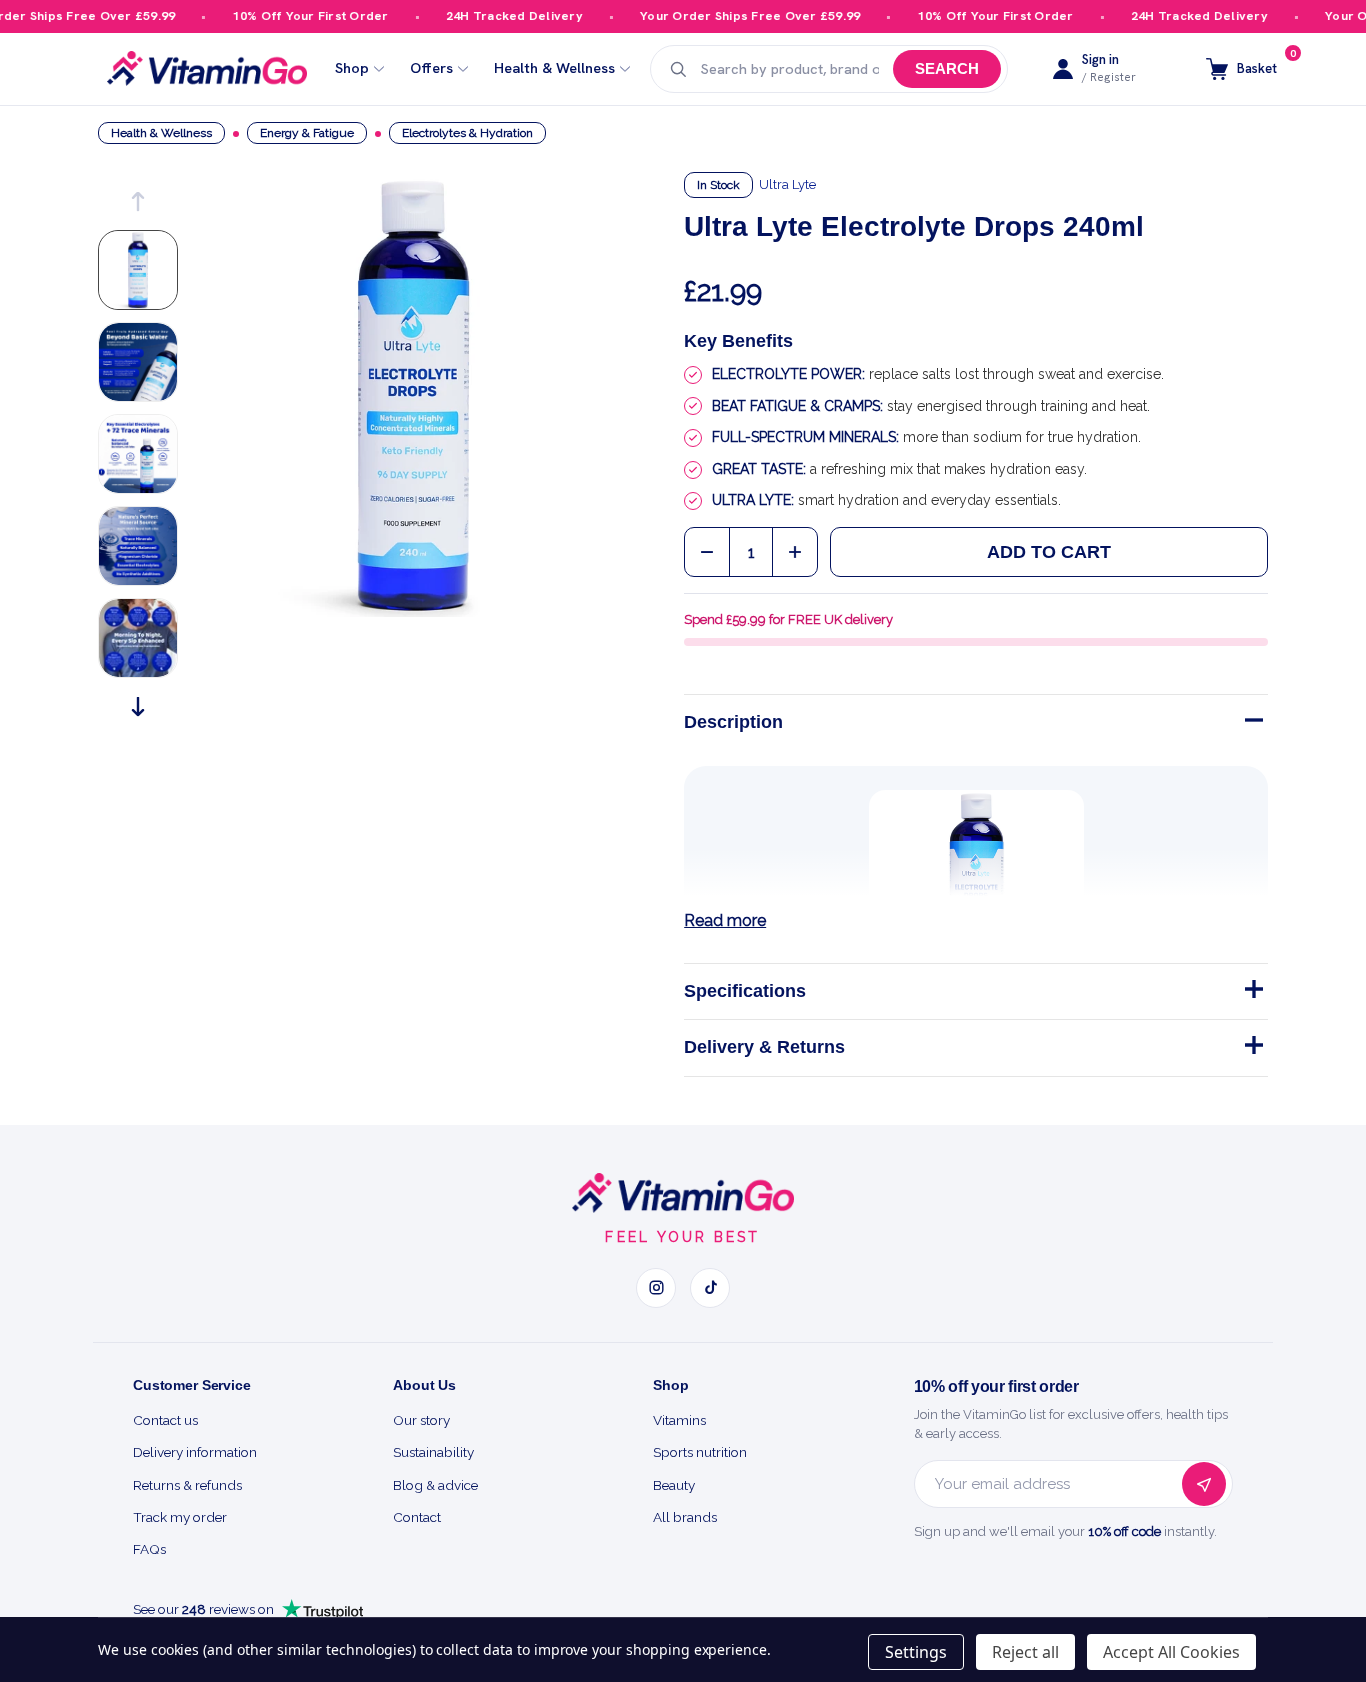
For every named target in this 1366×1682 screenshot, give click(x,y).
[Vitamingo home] (683, 1193)
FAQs (149, 1549)
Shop (352, 68)
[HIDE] (1252, 724)
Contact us (165, 1420)
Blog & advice (435, 1485)
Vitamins (679, 1420)
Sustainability (433, 1452)
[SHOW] (1252, 993)
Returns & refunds (187, 1485)
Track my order (180, 1517)
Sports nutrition (700, 1452)
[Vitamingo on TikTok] (710, 1288)
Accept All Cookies (1171, 1652)
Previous (138, 201)
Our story (421, 1420)
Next (138, 706)
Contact (417, 1517)
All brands (685, 1517)
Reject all (1025, 1652)
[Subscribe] (1204, 1484)
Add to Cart (1049, 552)
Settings (916, 1652)
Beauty (674, 1485)
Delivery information (195, 1452)
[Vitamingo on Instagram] (656, 1288)
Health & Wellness (554, 68)
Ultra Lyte (787, 184)
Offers (431, 68)
